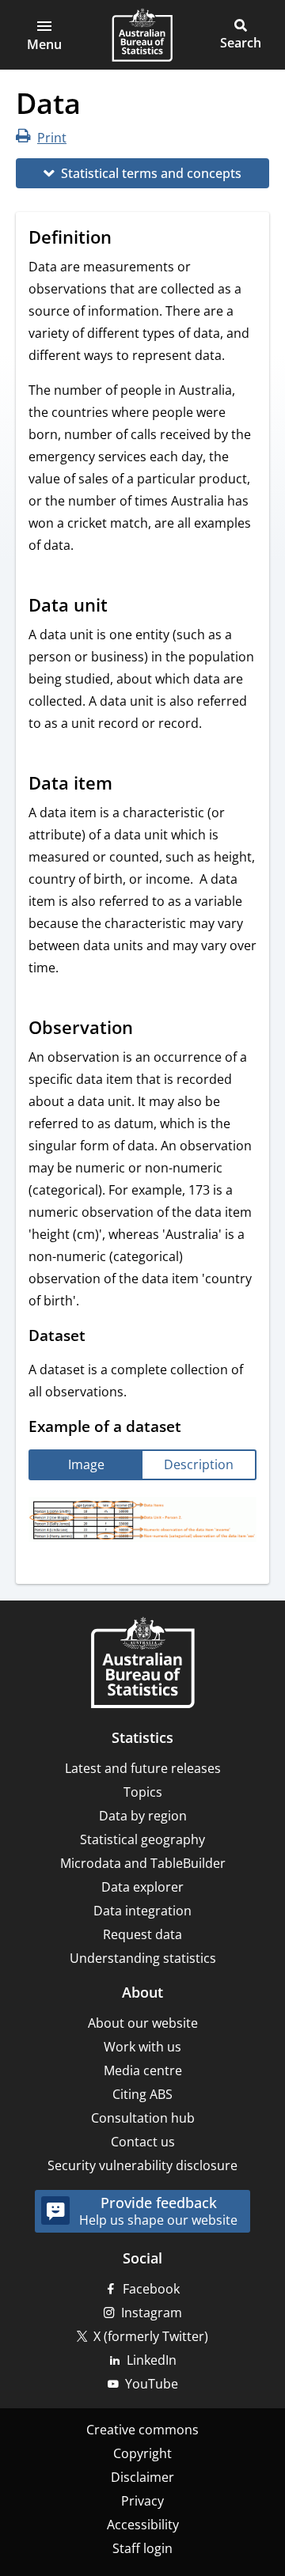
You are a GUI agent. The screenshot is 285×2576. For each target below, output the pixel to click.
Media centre (143, 2070)
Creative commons (142, 2430)
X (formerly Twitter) (151, 2336)
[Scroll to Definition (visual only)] (127, 239)
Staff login (142, 2548)
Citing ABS (142, 2094)
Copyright (142, 2453)
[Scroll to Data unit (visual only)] (123, 607)
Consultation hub (143, 2118)
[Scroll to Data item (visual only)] (127, 785)
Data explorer (142, 1887)
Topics (143, 1792)
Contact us (143, 2142)
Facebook (151, 2289)
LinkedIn (152, 2360)
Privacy (142, 2501)
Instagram (152, 2313)
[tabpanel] (142, 1521)
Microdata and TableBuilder (143, 1863)
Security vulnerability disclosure (142, 2165)
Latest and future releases (143, 1768)
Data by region (143, 1816)
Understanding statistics (143, 1958)
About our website (143, 2023)
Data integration (142, 1911)
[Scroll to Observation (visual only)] (148, 1029)
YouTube (152, 2384)
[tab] (86, 1465)
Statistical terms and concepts (151, 173)
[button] (44, 35)
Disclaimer (142, 2477)
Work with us (142, 2047)
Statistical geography (142, 1839)
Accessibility (143, 2525)
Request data (142, 1934)
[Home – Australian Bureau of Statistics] (142, 1664)
